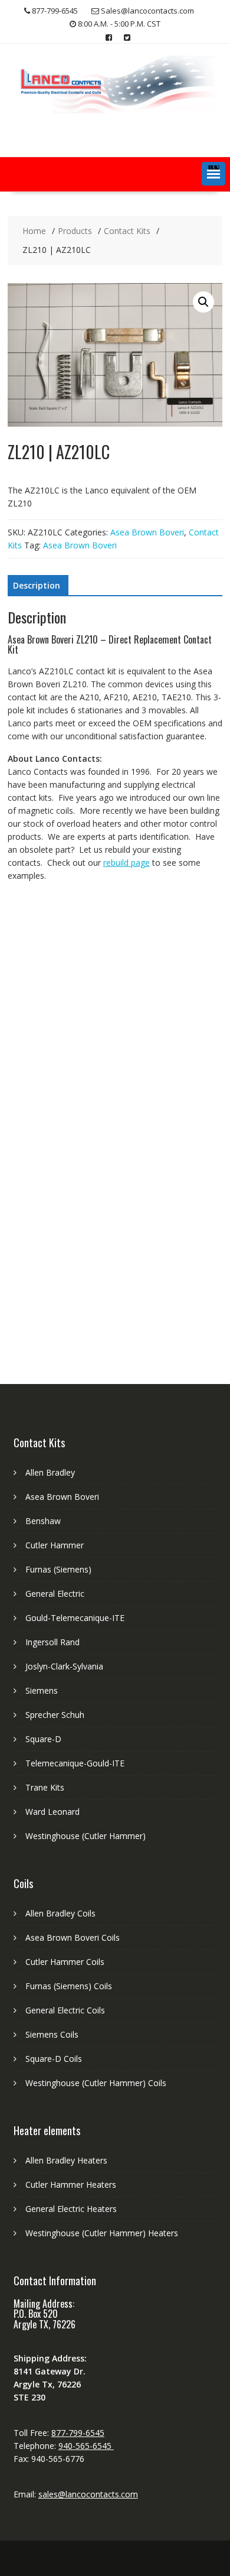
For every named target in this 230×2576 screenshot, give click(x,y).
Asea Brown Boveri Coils (73, 1937)
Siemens (42, 1690)
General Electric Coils (65, 2010)
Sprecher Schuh (55, 1715)
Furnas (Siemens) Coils (69, 1986)
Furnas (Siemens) (58, 1569)
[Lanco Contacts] (115, 110)
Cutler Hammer (55, 1545)
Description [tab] (37, 585)
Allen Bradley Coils (60, 1913)
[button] (213, 174)
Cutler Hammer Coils (65, 1962)
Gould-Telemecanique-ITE (75, 1618)
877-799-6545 (78, 2433)
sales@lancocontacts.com (88, 2494)
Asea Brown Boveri (147, 532)
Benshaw (43, 1521)
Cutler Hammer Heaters (71, 2184)
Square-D (43, 1739)
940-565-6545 (86, 2446)
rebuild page (126, 863)
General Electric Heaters (71, 2209)
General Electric (55, 1594)
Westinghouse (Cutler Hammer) (86, 1836)
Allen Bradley (50, 1472)
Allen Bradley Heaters (66, 2160)
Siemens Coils (52, 2034)
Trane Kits (45, 1787)
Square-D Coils (54, 2059)
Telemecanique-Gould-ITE (75, 1763)
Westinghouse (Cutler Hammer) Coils (96, 2083)
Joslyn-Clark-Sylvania (64, 1666)
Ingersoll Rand (52, 1642)
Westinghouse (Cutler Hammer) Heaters (102, 2233)
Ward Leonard (52, 1812)
